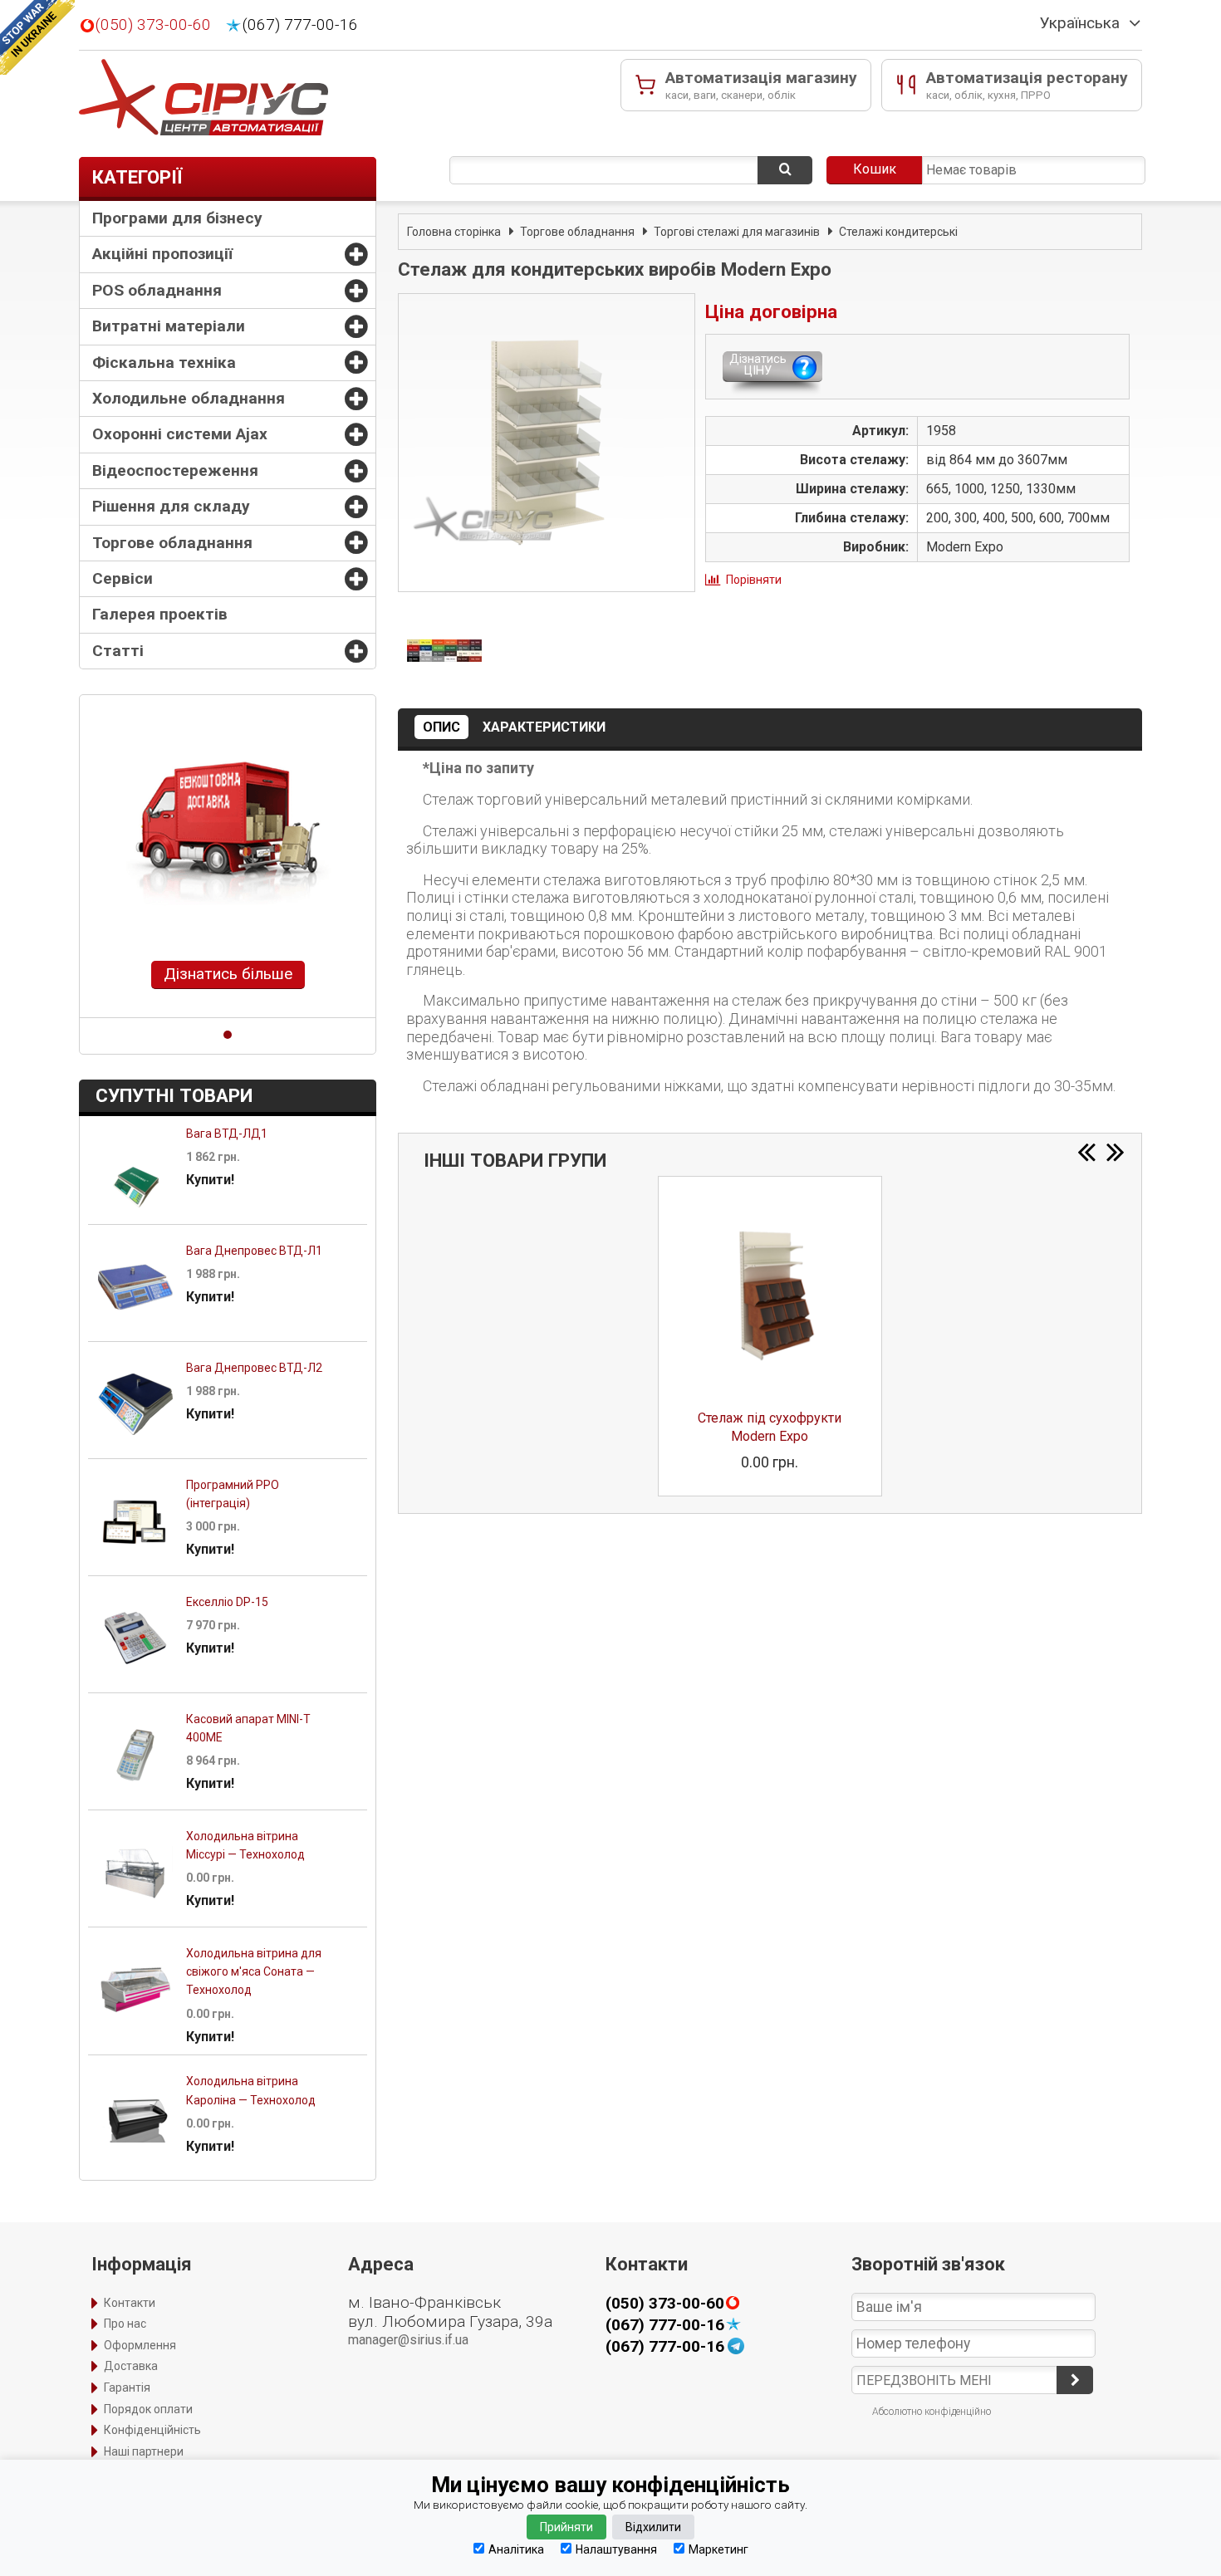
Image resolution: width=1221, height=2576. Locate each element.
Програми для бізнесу (177, 218)
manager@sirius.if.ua (408, 2340)
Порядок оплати (148, 2409)
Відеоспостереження (175, 470)
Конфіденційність (152, 2430)
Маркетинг (718, 2549)
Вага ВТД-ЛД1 (227, 1134)
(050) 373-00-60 (153, 25)
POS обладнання (157, 290)
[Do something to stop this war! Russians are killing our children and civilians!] (37, 37)
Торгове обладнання (172, 543)
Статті (118, 651)
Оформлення (140, 2345)
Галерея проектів (160, 614)
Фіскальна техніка (164, 362)
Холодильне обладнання (189, 398)
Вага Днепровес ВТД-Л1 (254, 1251)
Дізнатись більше (228, 974)
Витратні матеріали (169, 326)
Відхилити (653, 2527)
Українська (1080, 23)
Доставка (131, 2366)
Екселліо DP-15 (227, 1602)
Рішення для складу (171, 506)
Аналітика (516, 2549)
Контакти (130, 2303)
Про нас (125, 2324)
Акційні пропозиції (162, 254)
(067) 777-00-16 (300, 25)
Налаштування (616, 2549)
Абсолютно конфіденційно (932, 2412)
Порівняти (754, 580)
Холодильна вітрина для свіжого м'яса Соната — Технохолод (254, 1972)
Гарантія (127, 2387)
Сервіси (123, 578)
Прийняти (566, 2527)
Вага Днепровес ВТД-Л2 (254, 1368)
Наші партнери (144, 2451)
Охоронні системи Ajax (180, 434)
